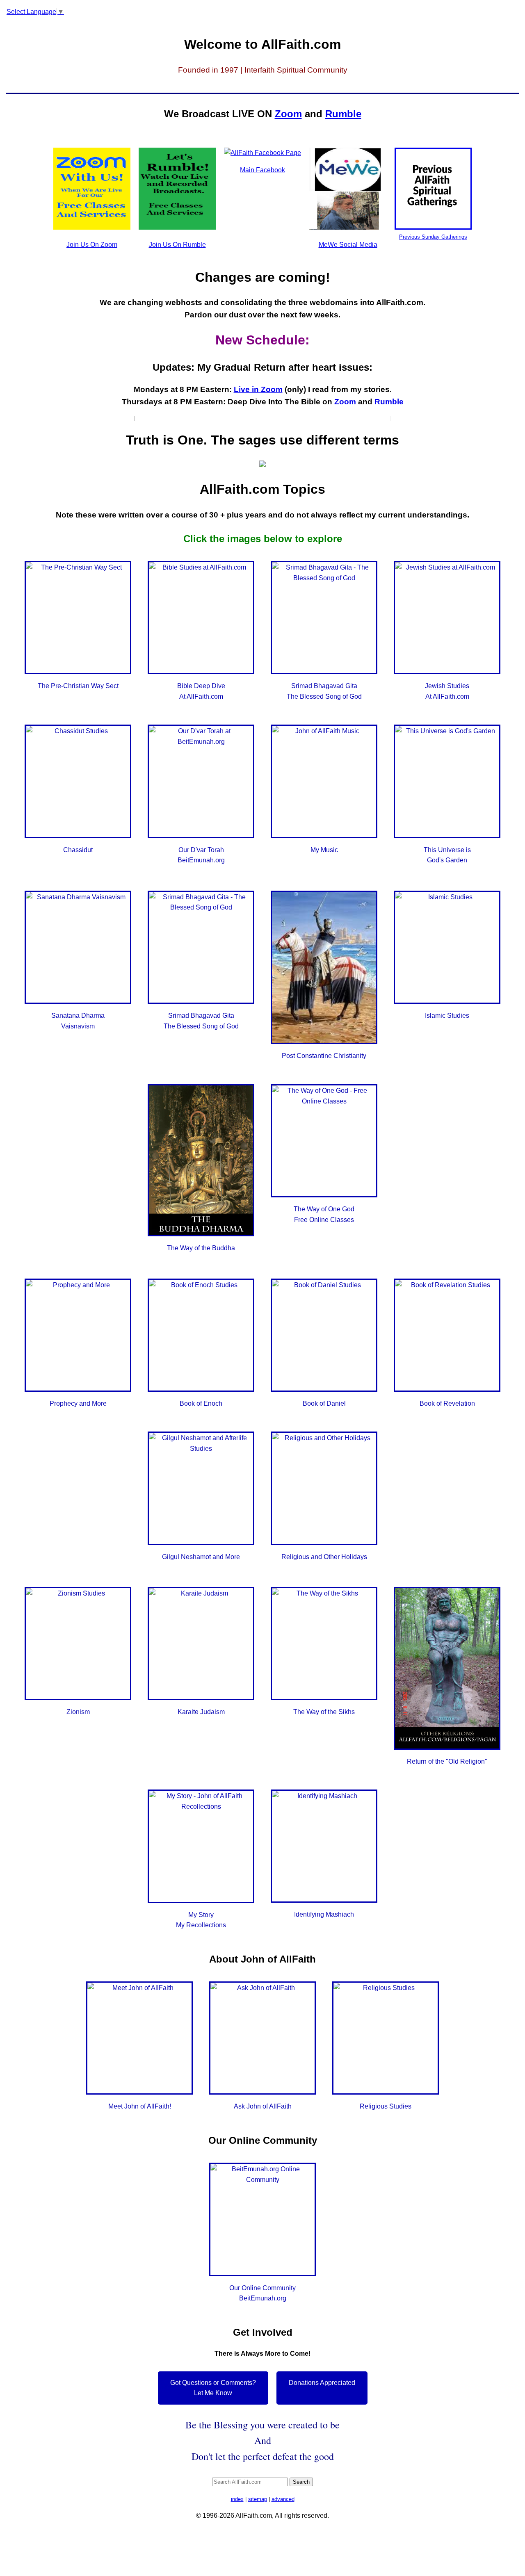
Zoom (288, 114)
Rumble (343, 114)
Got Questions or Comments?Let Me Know (213, 2388)
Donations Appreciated (322, 2383)
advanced (283, 2499)
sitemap (258, 2499)
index (237, 2499)
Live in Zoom (258, 389)
